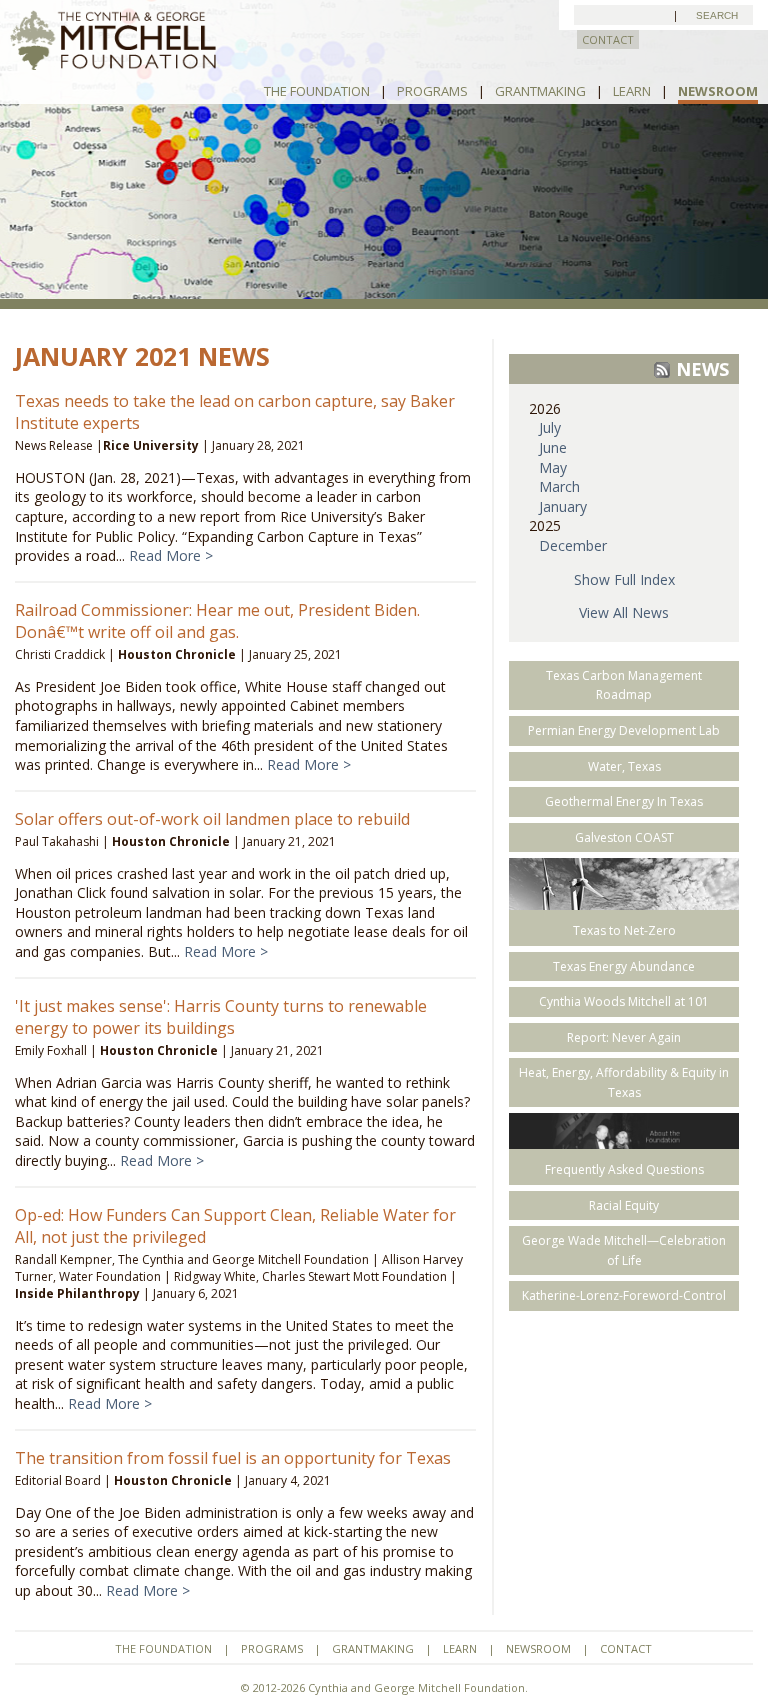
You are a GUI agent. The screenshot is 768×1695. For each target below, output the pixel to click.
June (553, 447)
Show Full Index (624, 579)
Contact (626, 1648)
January (563, 506)
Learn (632, 91)
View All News (624, 612)
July (550, 427)
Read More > (171, 555)
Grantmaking (540, 91)
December (573, 545)
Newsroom (718, 91)
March (559, 486)
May (553, 467)
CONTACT (608, 39)
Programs (432, 91)
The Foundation (317, 91)
